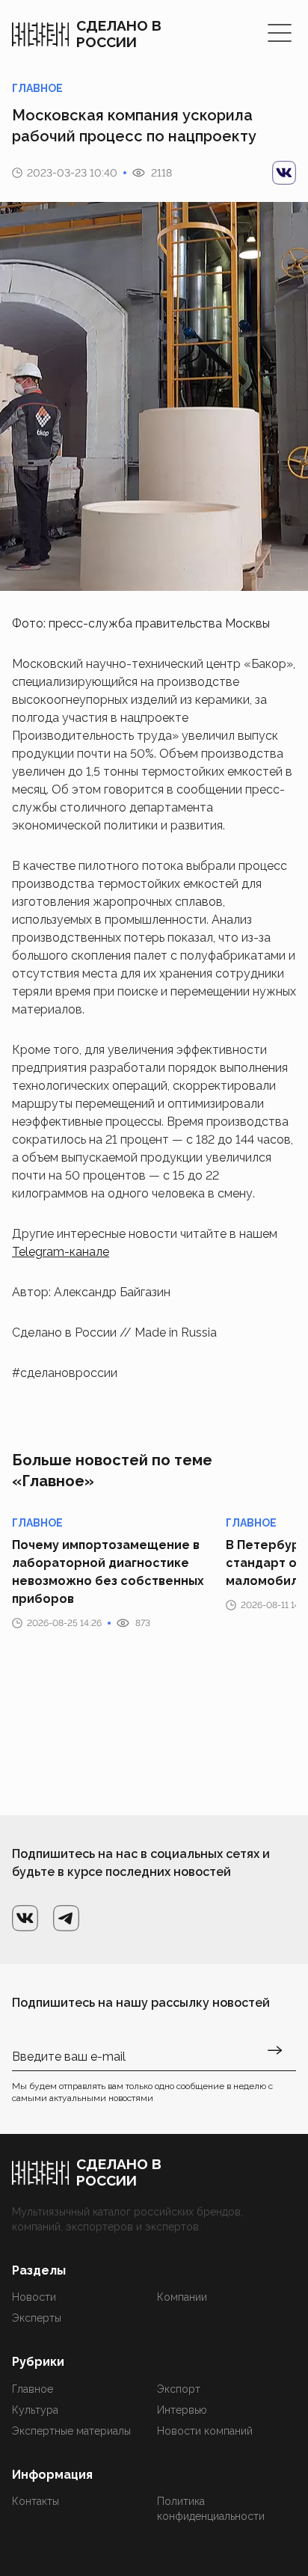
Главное (33, 2389)
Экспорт (179, 2389)
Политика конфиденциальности (211, 2509)
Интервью (182, 2410)
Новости (34, 2297)
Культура (35, 2410)
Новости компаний (205, 2431)
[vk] (284, 173)
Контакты (36, 2501)
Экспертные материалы (71, 2431)
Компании (182, 2297)
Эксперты (37, 2318)
